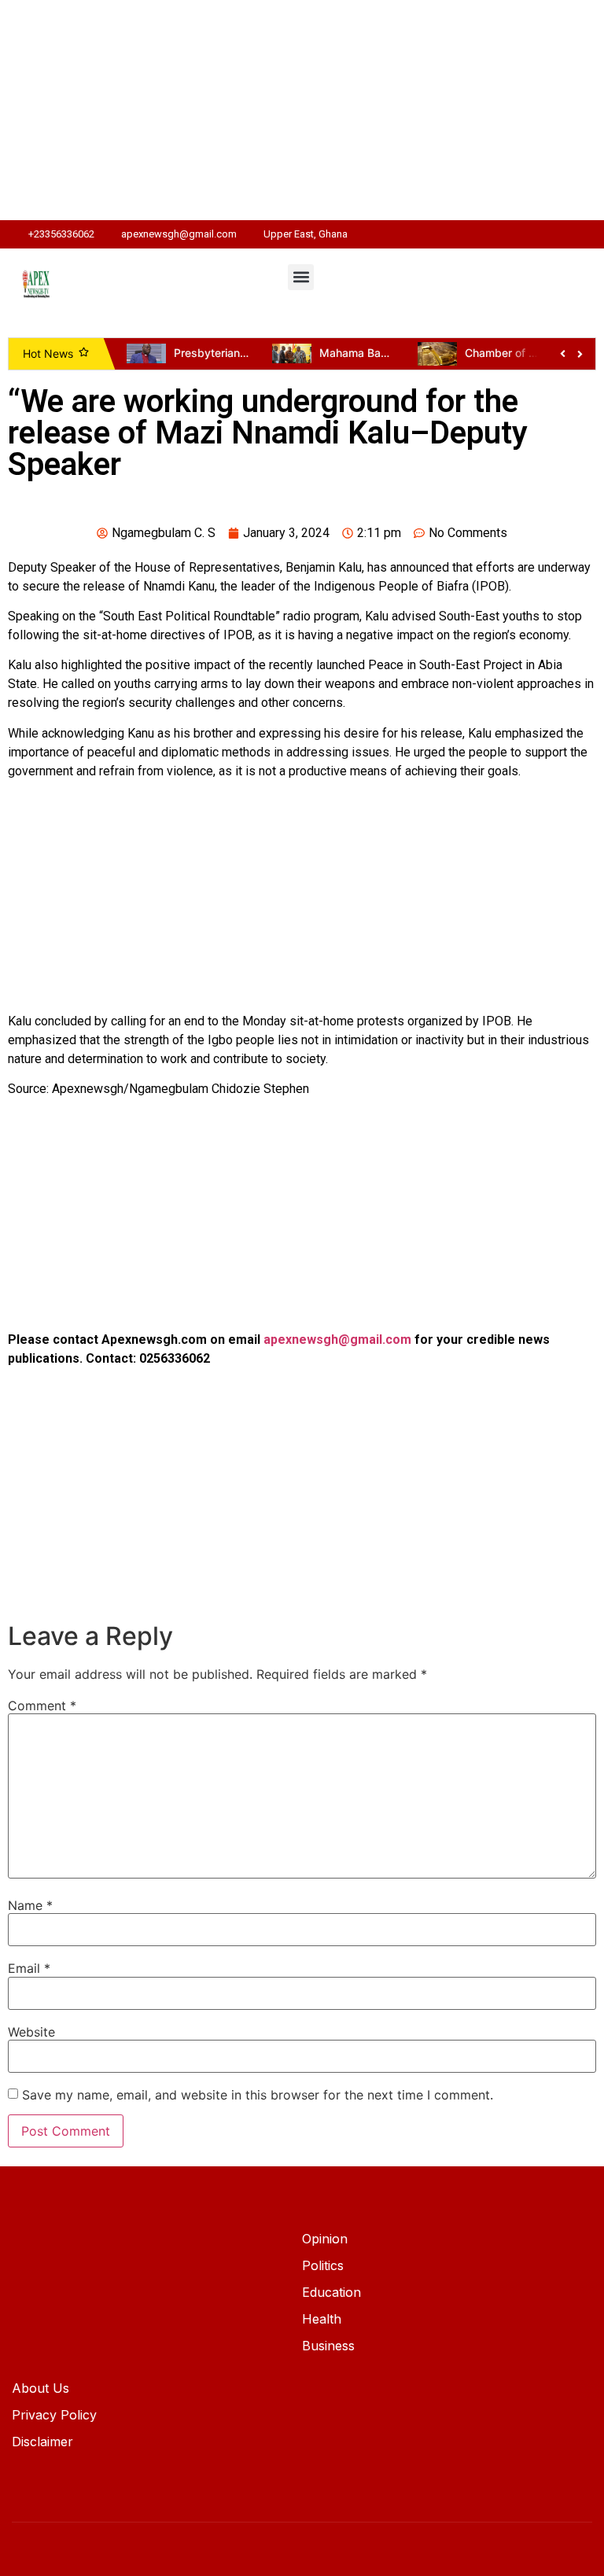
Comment (42, 1706)
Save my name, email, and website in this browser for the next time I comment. (258, 2095)
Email (29, 1968)
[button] (301, 277)
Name (30, 1905)
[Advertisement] (302, 110)
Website (31, 2032)
